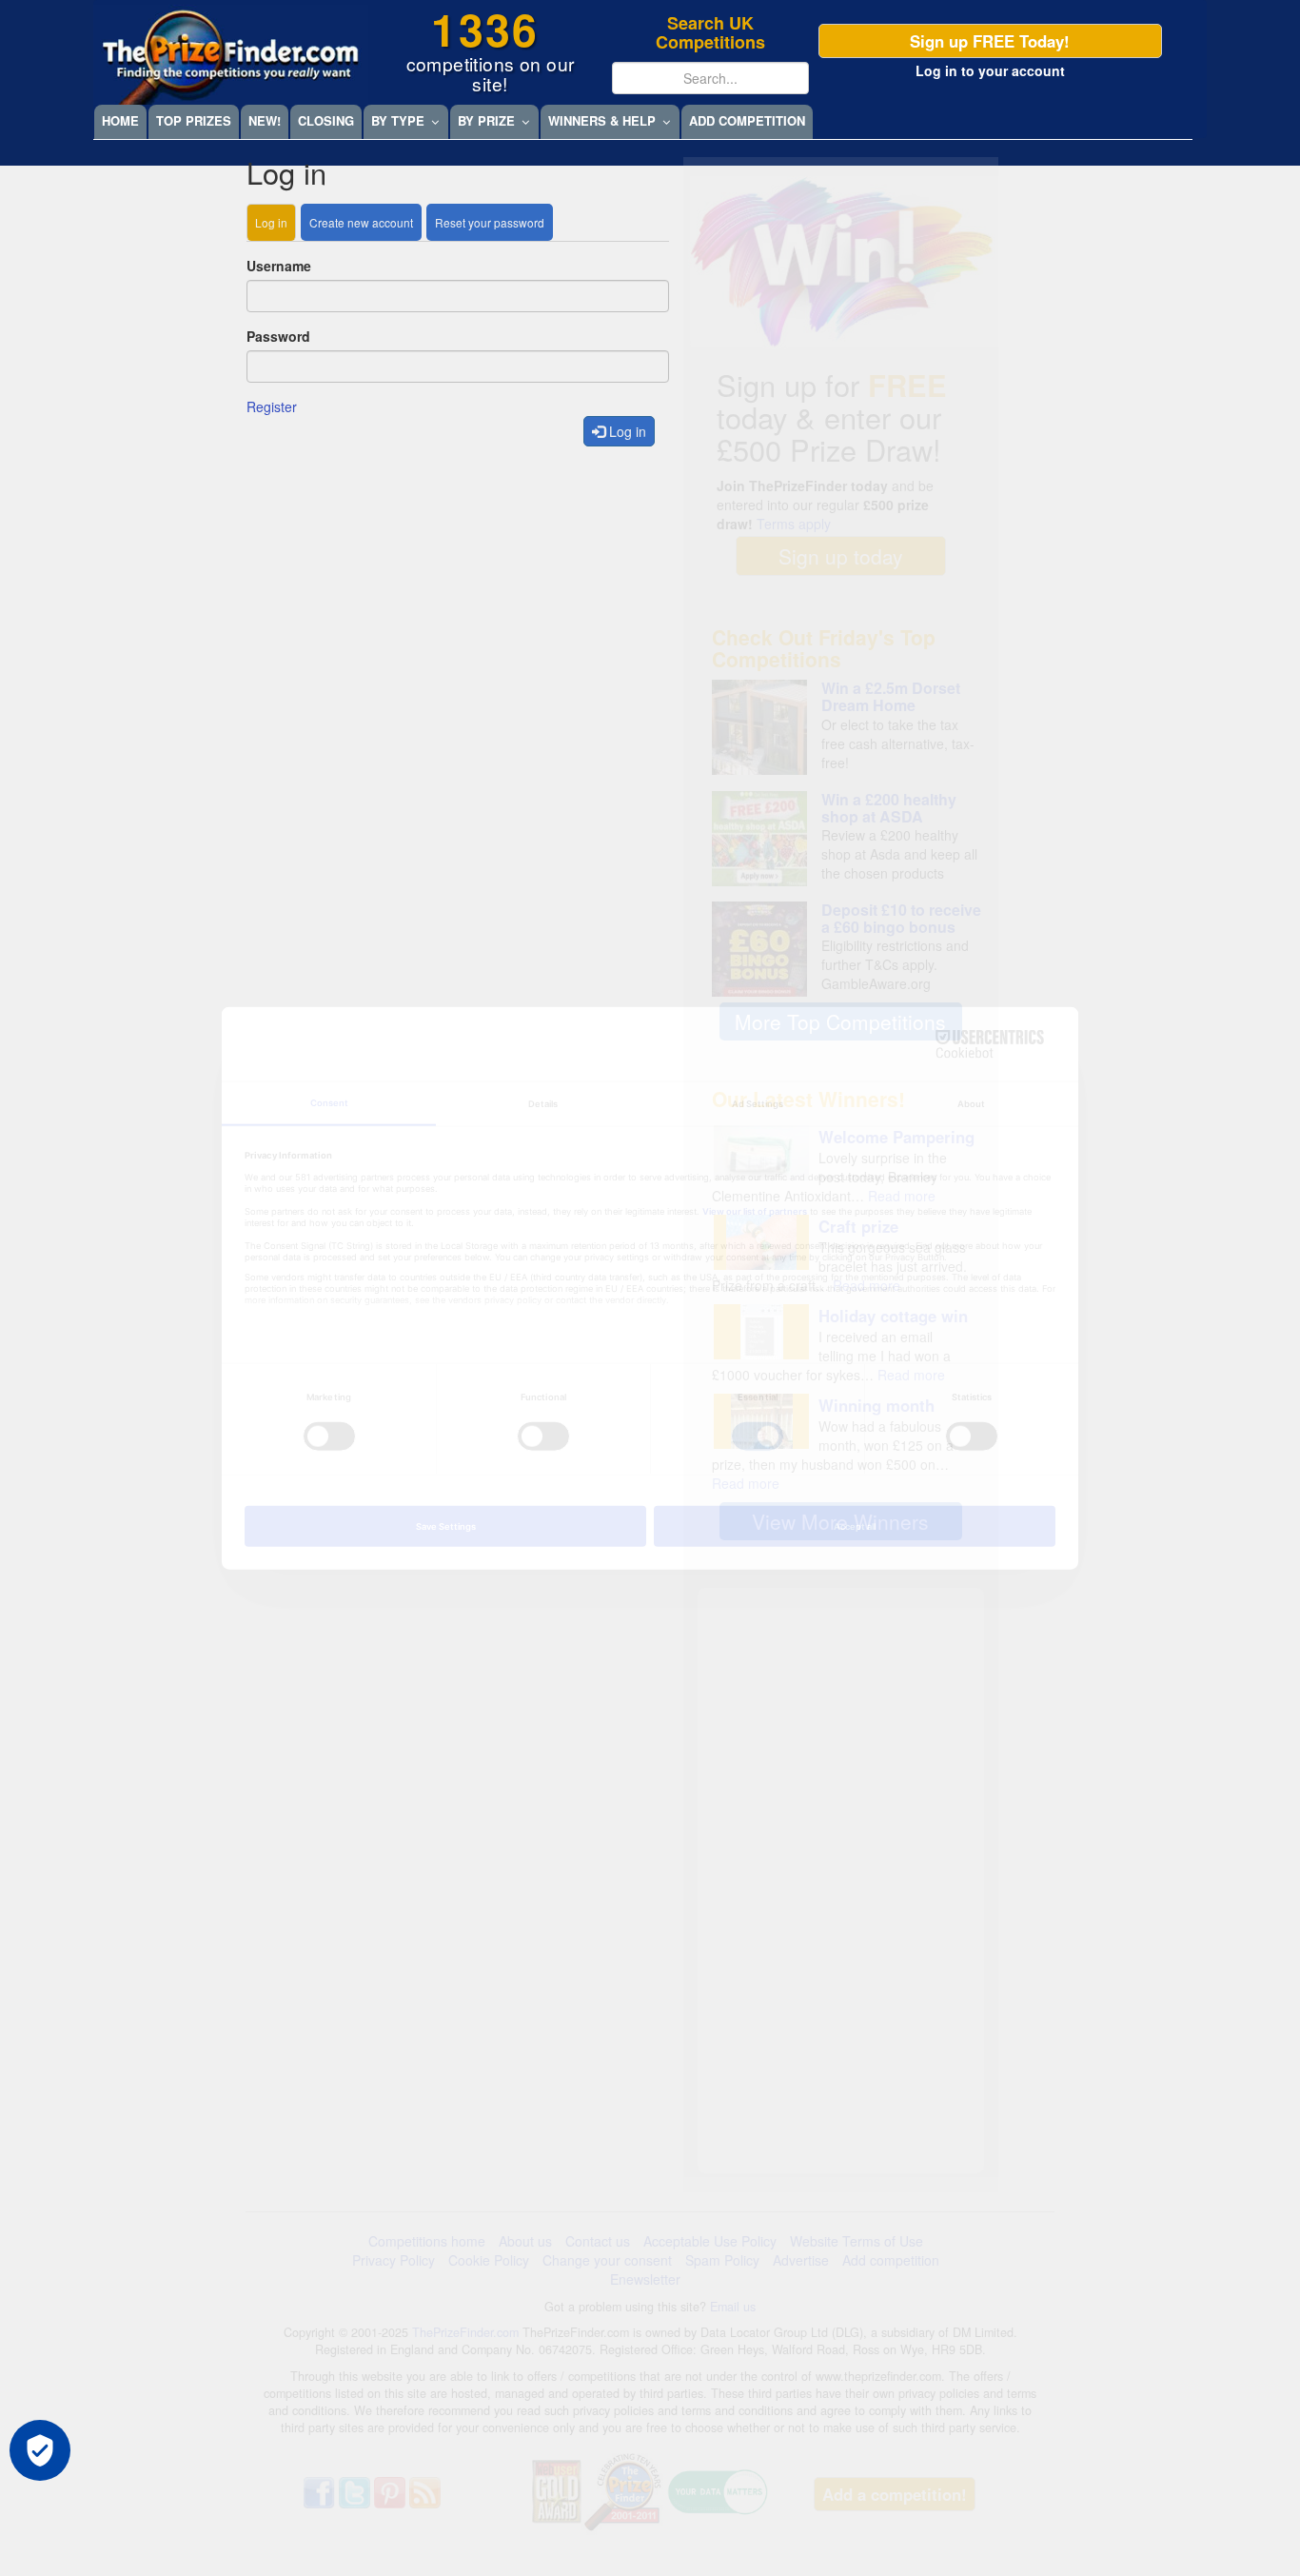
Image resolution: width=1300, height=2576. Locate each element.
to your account (990, 70)
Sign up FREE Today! (990, 41)
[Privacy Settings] (40, 2450)
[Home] (231, 55)
